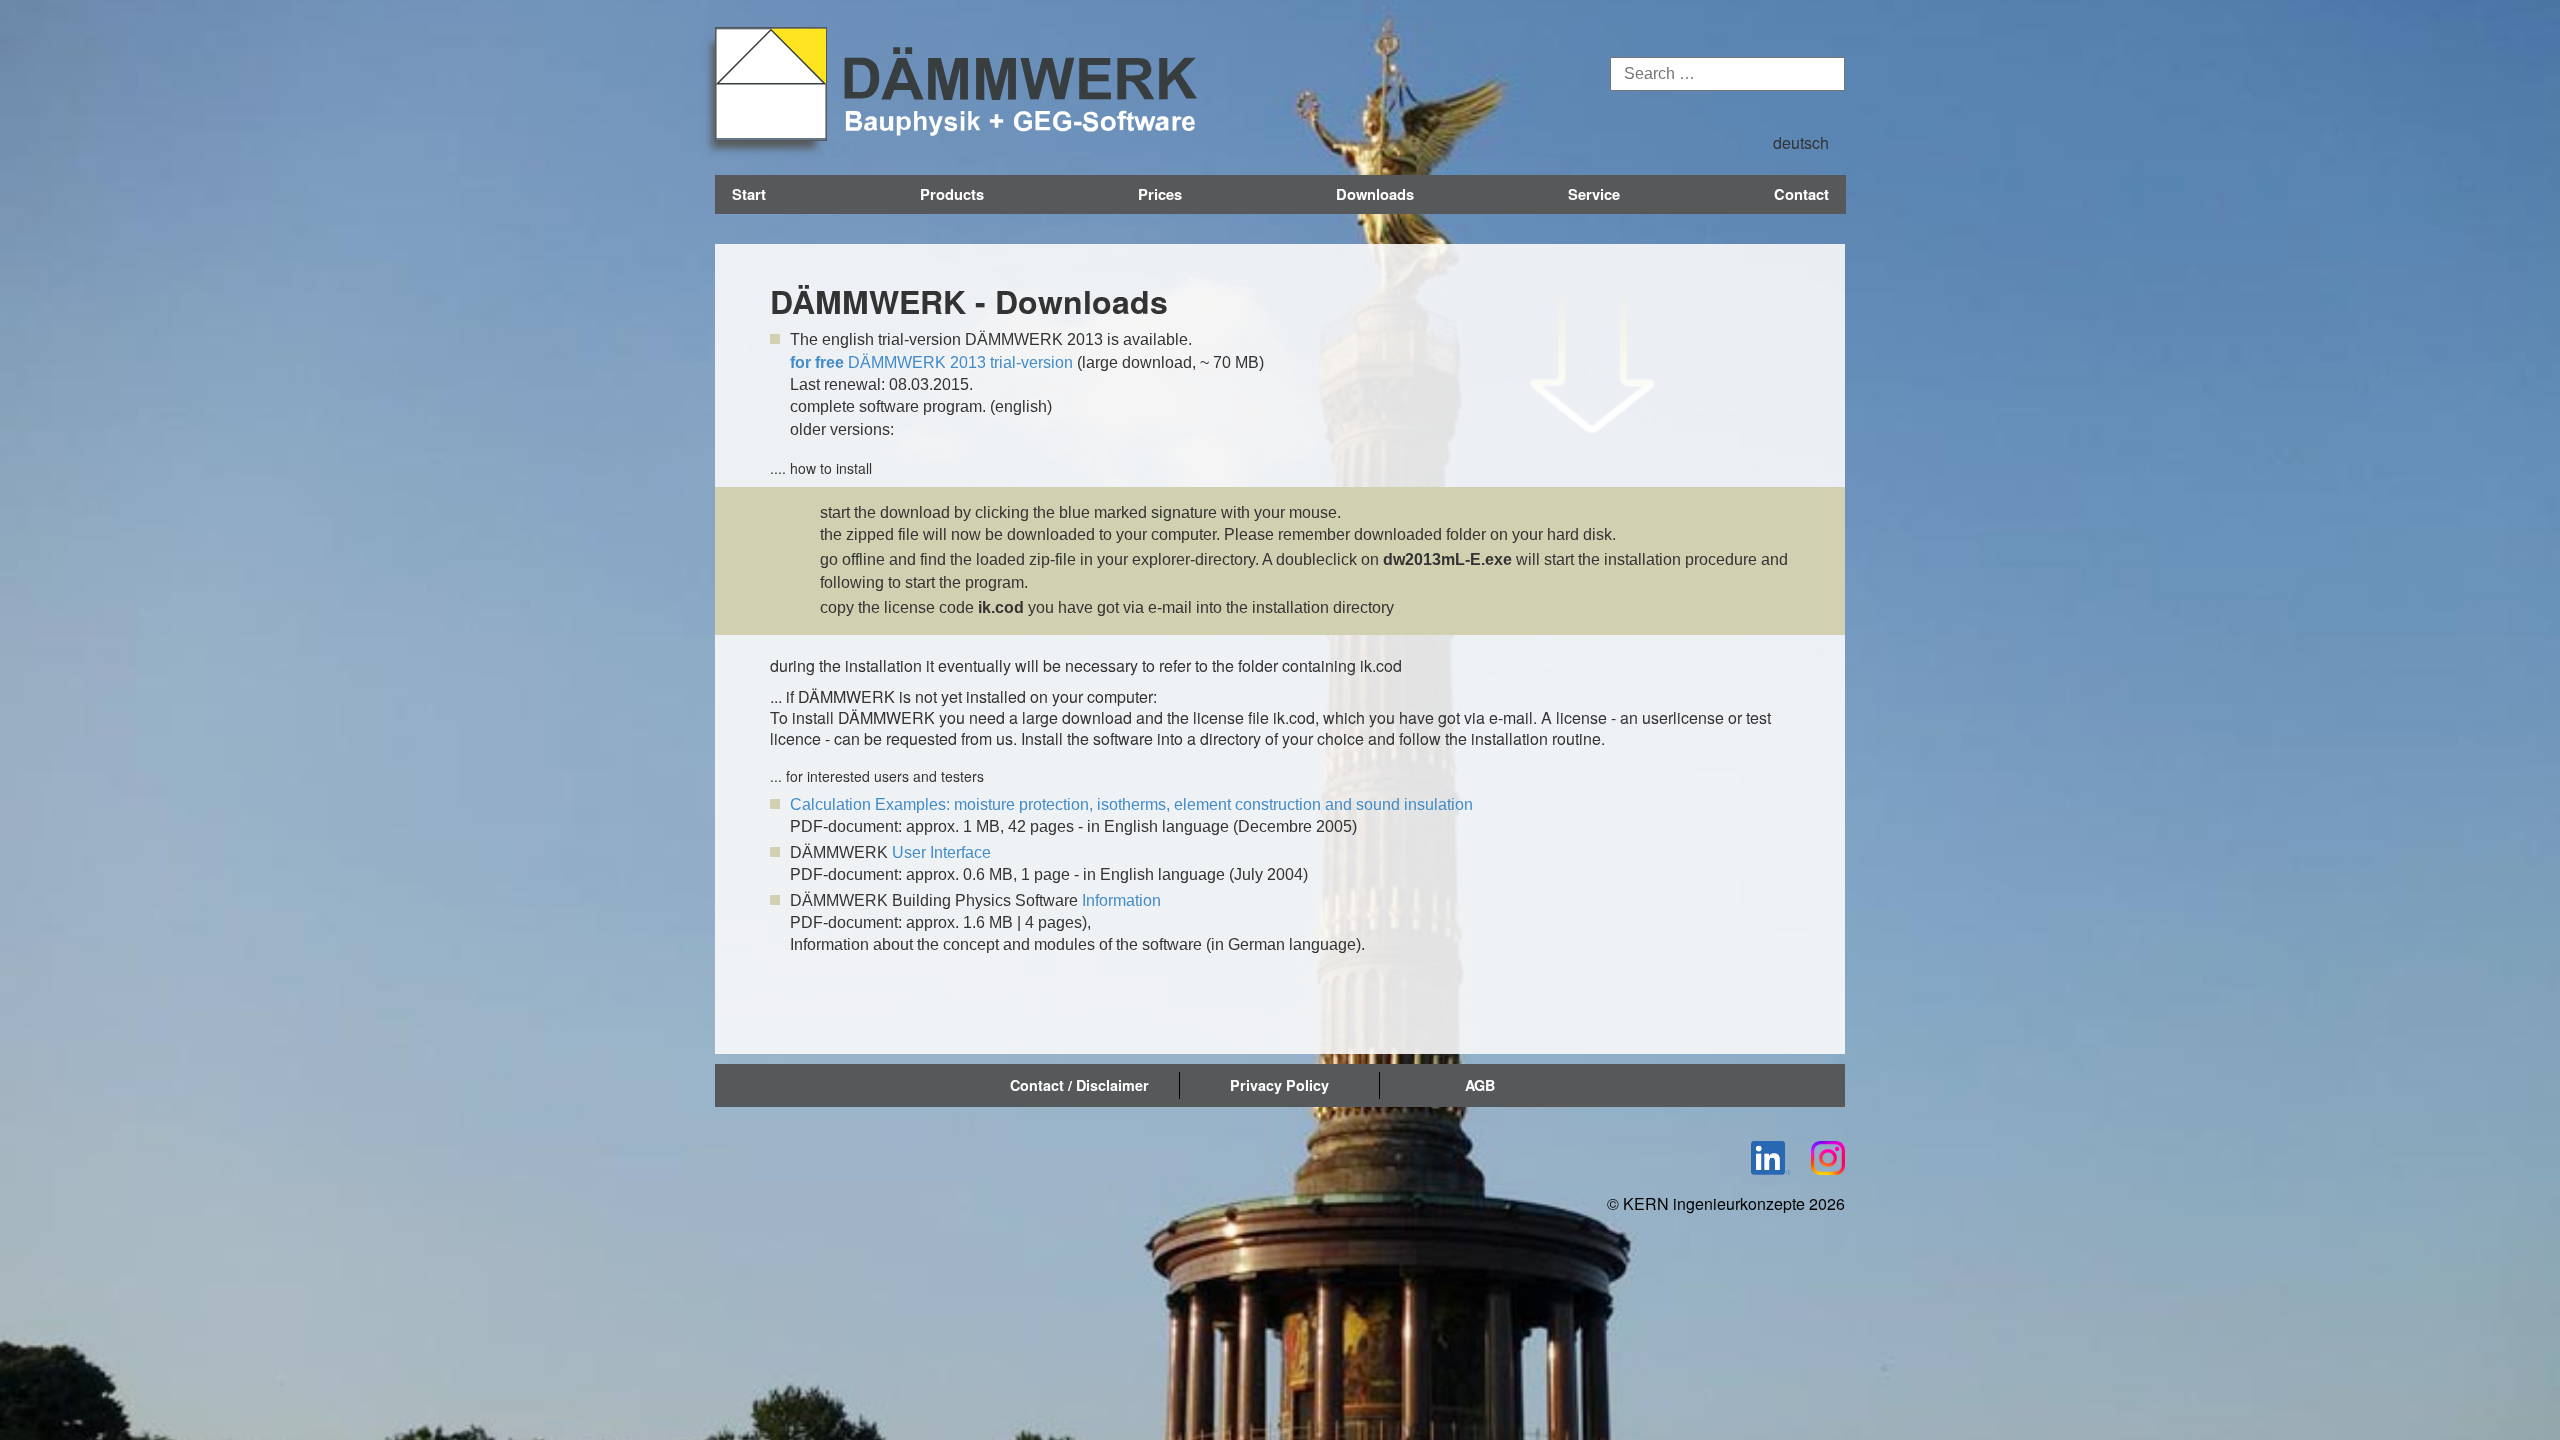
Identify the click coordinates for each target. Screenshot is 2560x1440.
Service (1594, 194)
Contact (1801, 194)
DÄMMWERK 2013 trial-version (931, 362)
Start (749, 194)
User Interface (941, 852)
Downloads (1375, 194)
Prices (1160, 194)
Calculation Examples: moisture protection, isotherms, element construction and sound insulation (1131, 804)
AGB (1480, 1085)
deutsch (1801, 142)
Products (952, 194)
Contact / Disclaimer (1079, 1085)
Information (1121, 900)
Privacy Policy (1279, 1085)
